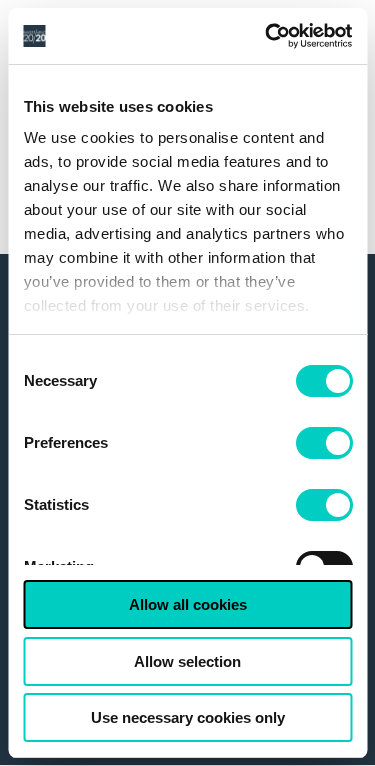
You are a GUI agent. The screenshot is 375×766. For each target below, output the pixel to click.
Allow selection (187, 661)
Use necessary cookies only (188, 717)
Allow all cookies (188, 604)
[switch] (323, 443)
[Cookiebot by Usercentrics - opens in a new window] (267, 36)
